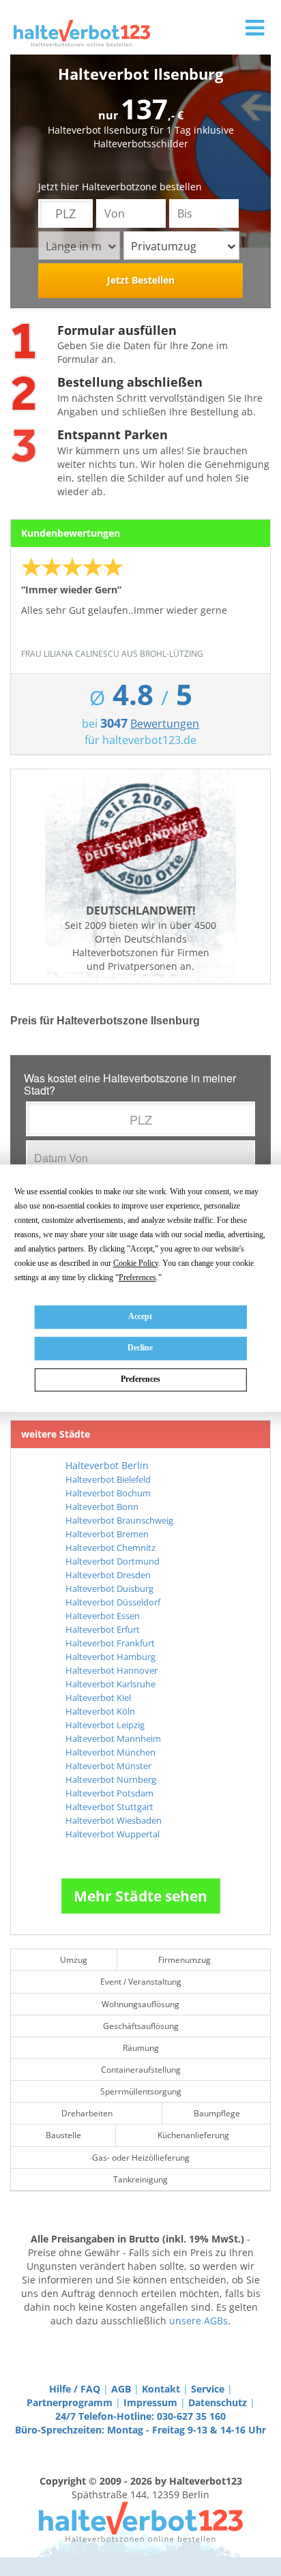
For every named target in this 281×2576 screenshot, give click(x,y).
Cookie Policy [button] (136, 1263)
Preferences (140, 1380)
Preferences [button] (137, 1277)
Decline (140, 1348)
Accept (140, 1316)
